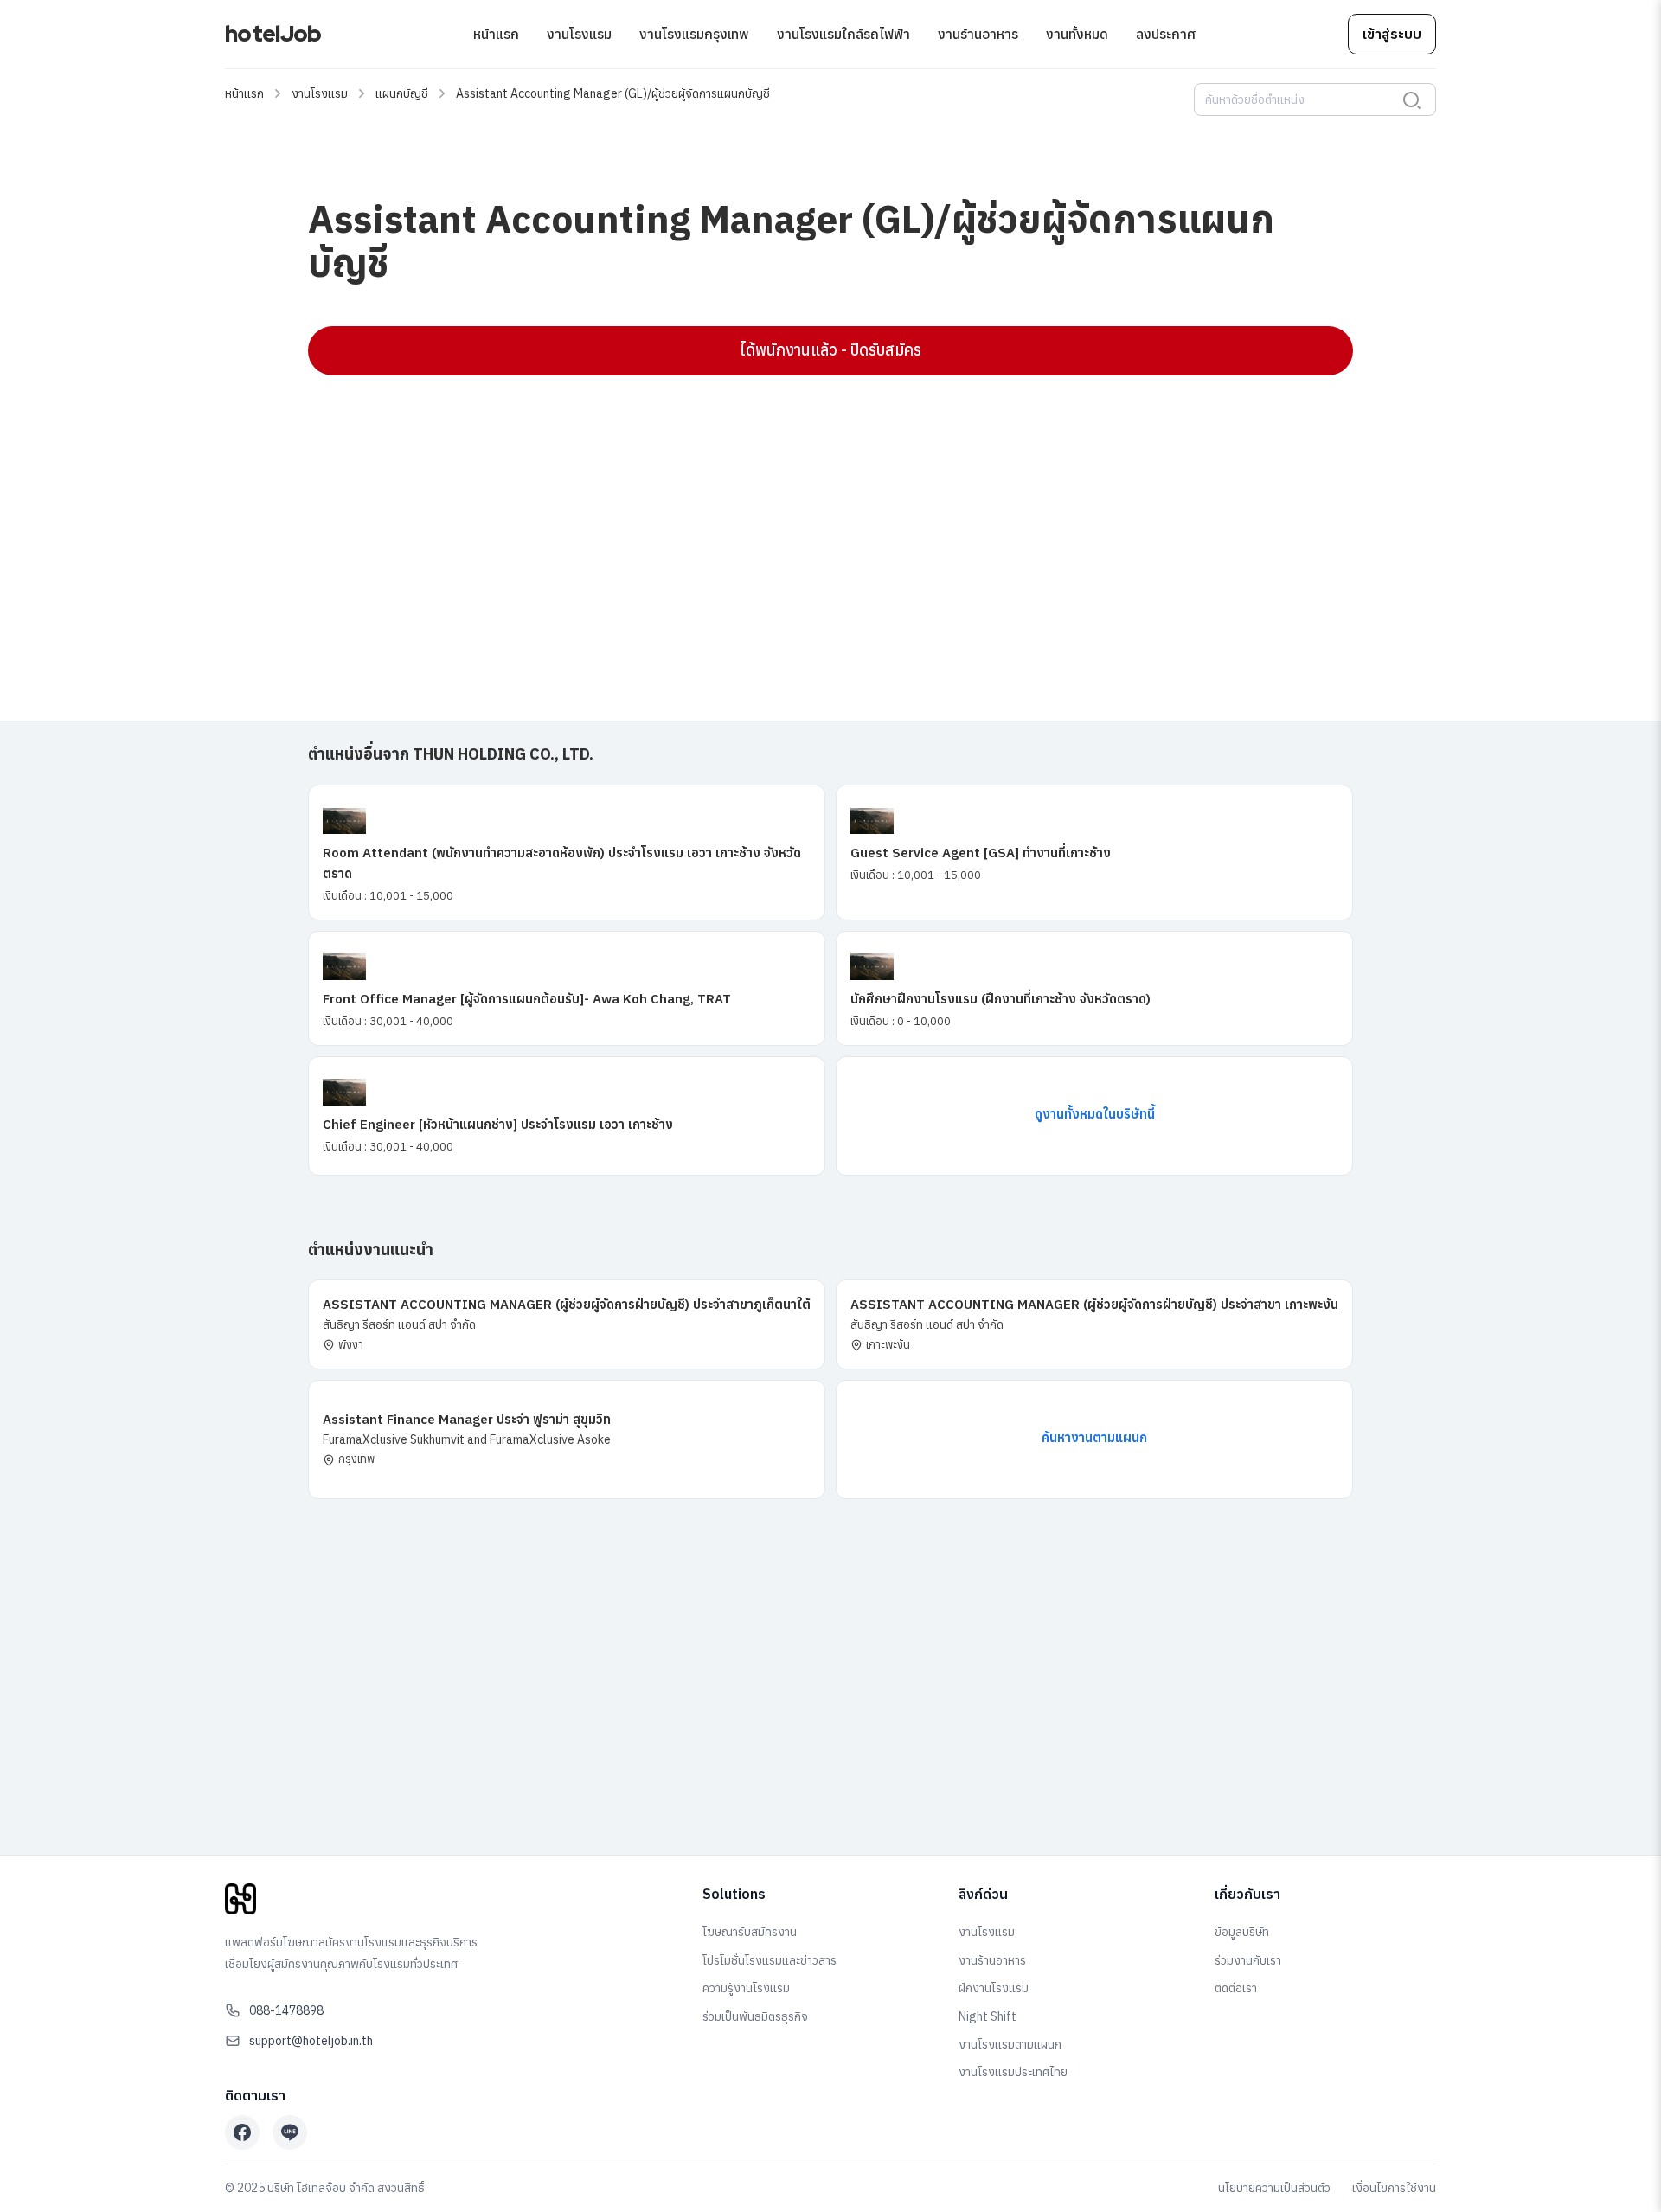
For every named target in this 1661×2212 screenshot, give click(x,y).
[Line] (290, 2132)
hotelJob (273, 34)
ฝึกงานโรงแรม (994, 1988)
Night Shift (988, 2016)
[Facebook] (242, 2132)
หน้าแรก (496, 34)
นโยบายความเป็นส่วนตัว (1274, 2188)
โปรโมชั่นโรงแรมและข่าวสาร (770, 1960)
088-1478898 (286, 2010)
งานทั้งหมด (1077, 34)
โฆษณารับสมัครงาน (750, 1932)
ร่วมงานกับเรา (1248, 1960)
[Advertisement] (827, 514)
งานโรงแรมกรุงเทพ (694, 34)
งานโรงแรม (579, 34)
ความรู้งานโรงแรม (746, 1988)
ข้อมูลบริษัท (1242, 1932)
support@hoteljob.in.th (311, 2041)
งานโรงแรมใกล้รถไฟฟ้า (843, 34)
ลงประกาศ (1166, 34)
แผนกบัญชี (402, 93)
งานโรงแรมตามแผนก (1010, 2044)
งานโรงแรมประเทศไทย (1013, 2072)
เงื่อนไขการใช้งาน (1394, 2188)
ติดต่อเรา (1236, 1988)
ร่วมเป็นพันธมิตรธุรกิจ (755, 2016)
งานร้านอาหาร (978, 34)
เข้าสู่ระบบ (1392, 34)
